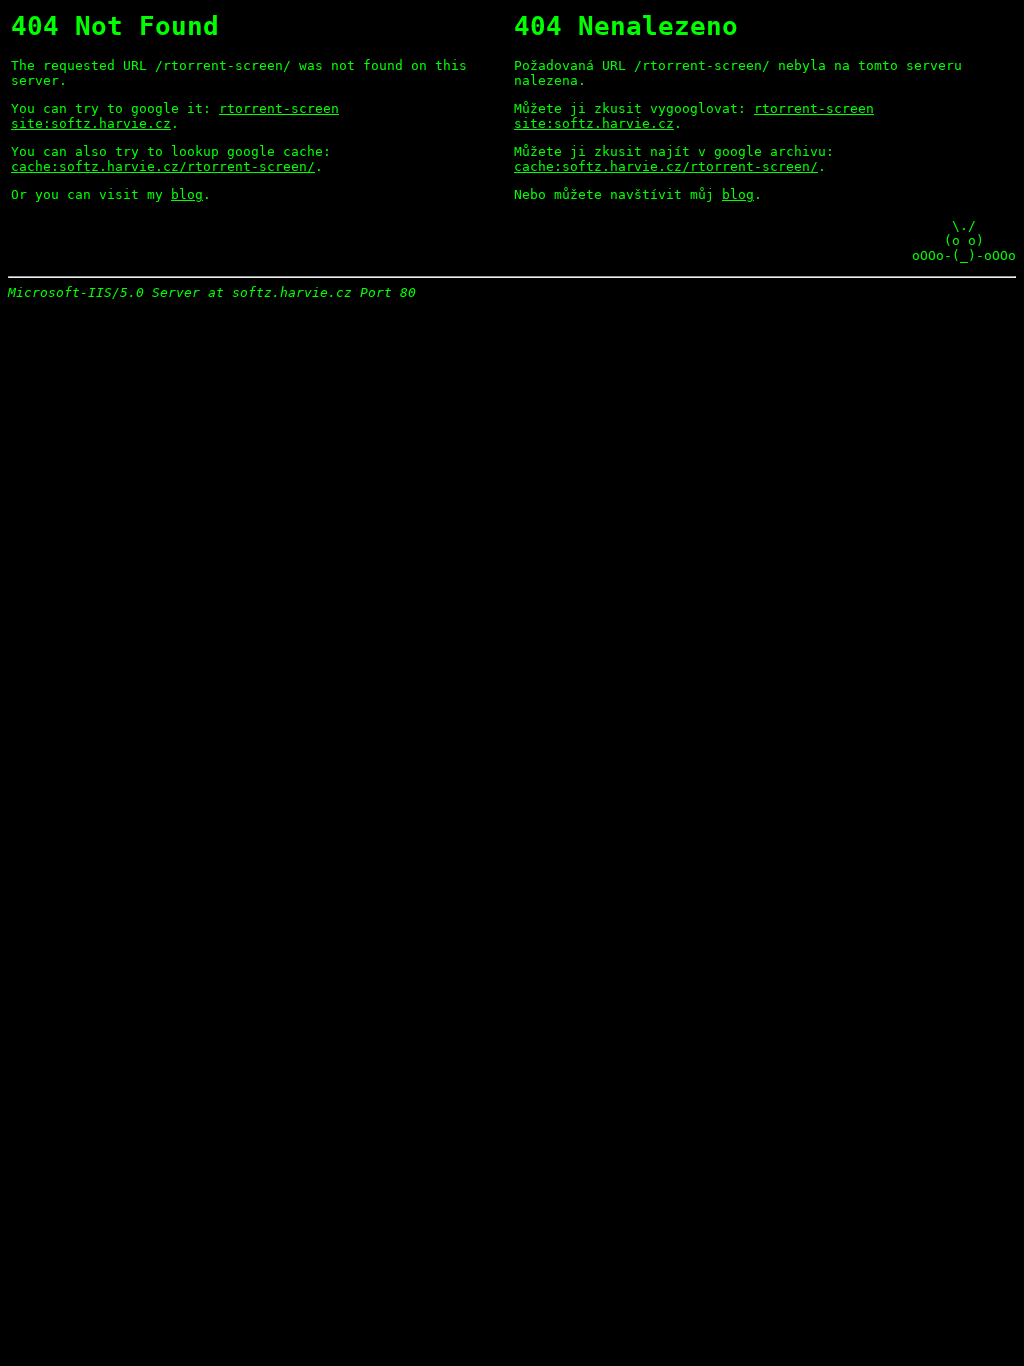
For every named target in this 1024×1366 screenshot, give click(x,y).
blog (187, 194)
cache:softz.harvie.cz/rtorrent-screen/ (163, 166)
